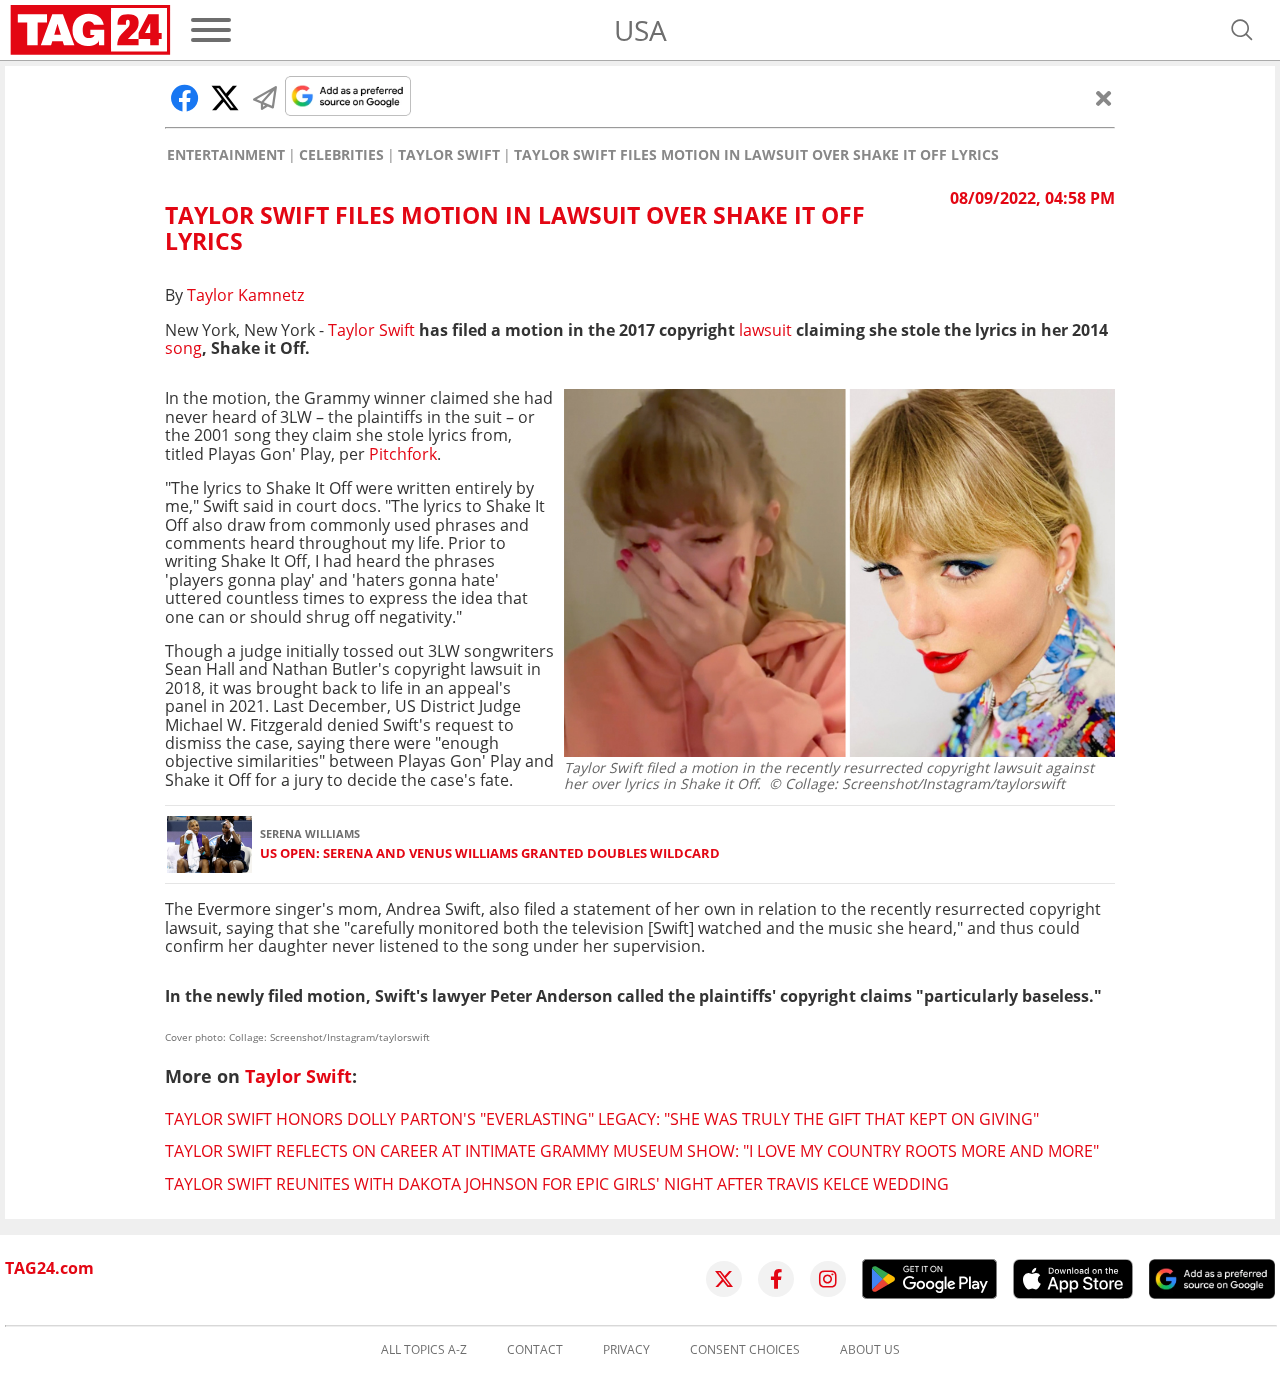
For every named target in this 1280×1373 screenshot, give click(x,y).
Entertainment (226, 155)
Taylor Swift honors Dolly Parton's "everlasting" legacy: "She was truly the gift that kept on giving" (602, 1119)
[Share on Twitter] (225, 98)
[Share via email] (265, 98)
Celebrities (341, 155)
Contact (535, 1350)
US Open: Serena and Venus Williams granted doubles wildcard (490, 853)
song (183, 348)
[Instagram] (828, 1279)
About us (870, 1350)
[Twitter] (724, 1279)
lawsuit (765, 330)
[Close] (1104, 98)
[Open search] (1242, 30)
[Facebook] (776, 1279)
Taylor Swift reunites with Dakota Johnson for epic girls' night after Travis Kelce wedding (557, 1184)
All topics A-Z (424, 1350)
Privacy (626, 1350)
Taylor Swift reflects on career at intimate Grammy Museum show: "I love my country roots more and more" (632, 1151)
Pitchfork (403, 454)
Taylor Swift (449, 155)
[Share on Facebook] (185, 98)
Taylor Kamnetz (245, 295)
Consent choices (745, 1350)
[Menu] (211, 30)
